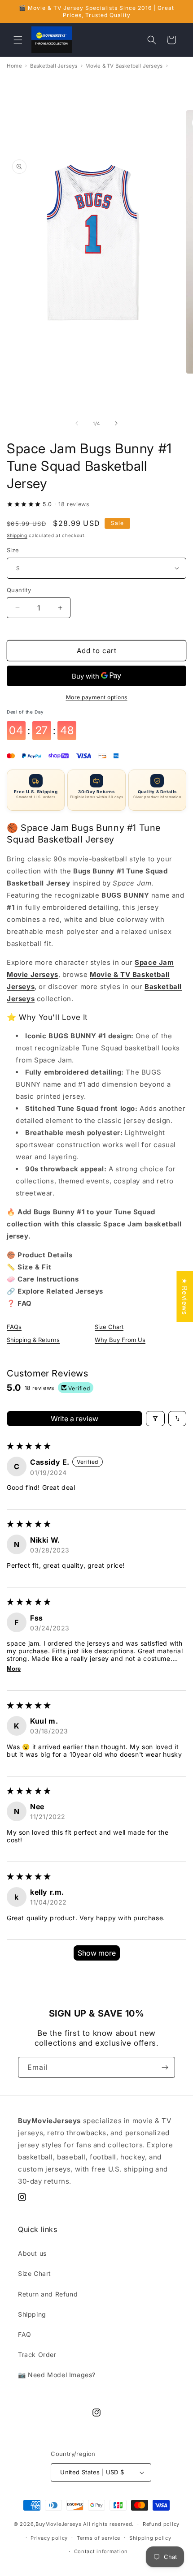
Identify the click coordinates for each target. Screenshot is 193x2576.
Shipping (17, 535)
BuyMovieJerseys (59, 2524)
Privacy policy (49, 2538)
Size (13, 550)
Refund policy (161, 2524)
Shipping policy (150, 2538)
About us (32, 2253)
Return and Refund (48, 2294)
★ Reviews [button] (185, 1296)
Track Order (37, 2355)
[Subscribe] (165, 2067)
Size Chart (109, 1327)
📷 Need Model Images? (57, 2375)
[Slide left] (77, 423)
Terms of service (99, 2538)
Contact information (101, 2551)
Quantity (19, 590)
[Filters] (155, 1419)
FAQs (14, 1327)
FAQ (25, 2334)
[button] (18, 40)
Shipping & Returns (33, 1340)
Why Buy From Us (120, 1340)
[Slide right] (116, 423)
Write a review (75, 1419)
